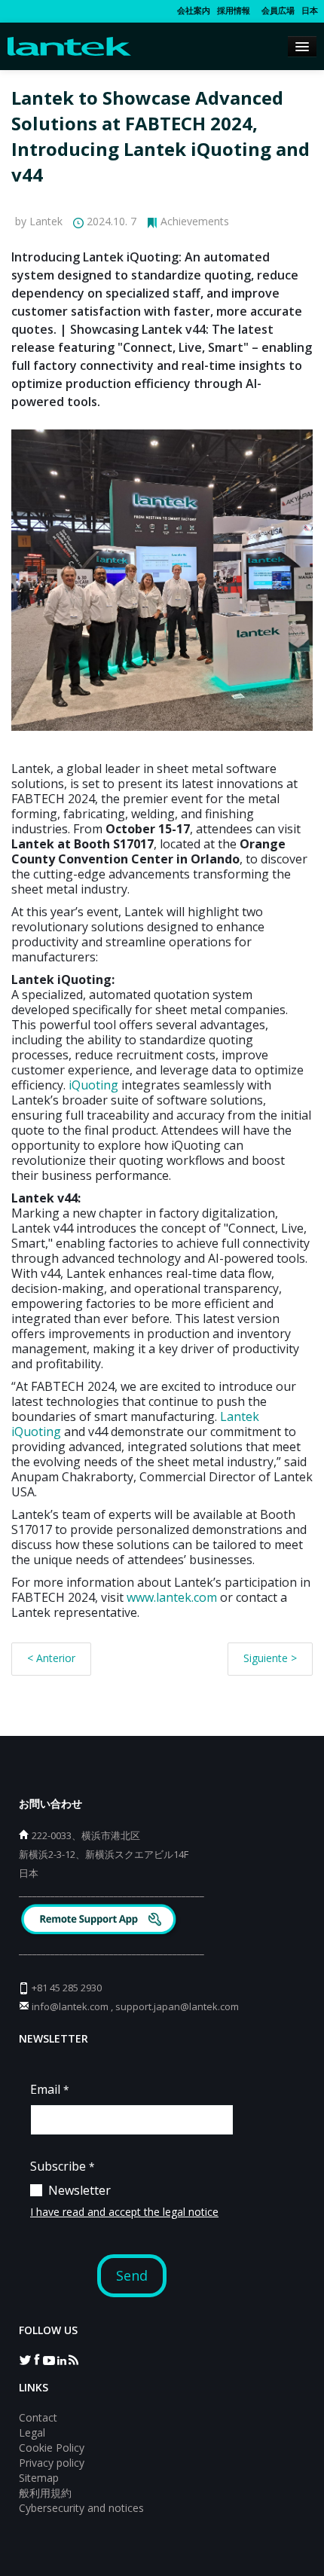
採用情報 (234, 10)
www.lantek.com (172, 1597)
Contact (38, 2417)
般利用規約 (45, 2493)
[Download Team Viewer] (101, 1921)
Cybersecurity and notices (81, 2508)
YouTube (49, 2359)
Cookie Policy (52, 2448)
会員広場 (276, 10)
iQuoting (93, 1085)
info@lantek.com (70, 2006)
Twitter (25, 2359)
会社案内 (194, 10)
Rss (73, 2359)
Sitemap (39, 2478)
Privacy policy (52, 2463)
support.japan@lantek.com (177, 2006)
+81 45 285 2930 (67, 1988)
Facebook (37, 2359)
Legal (32, 2432)
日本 (310, 10)
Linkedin (61, 2359)
